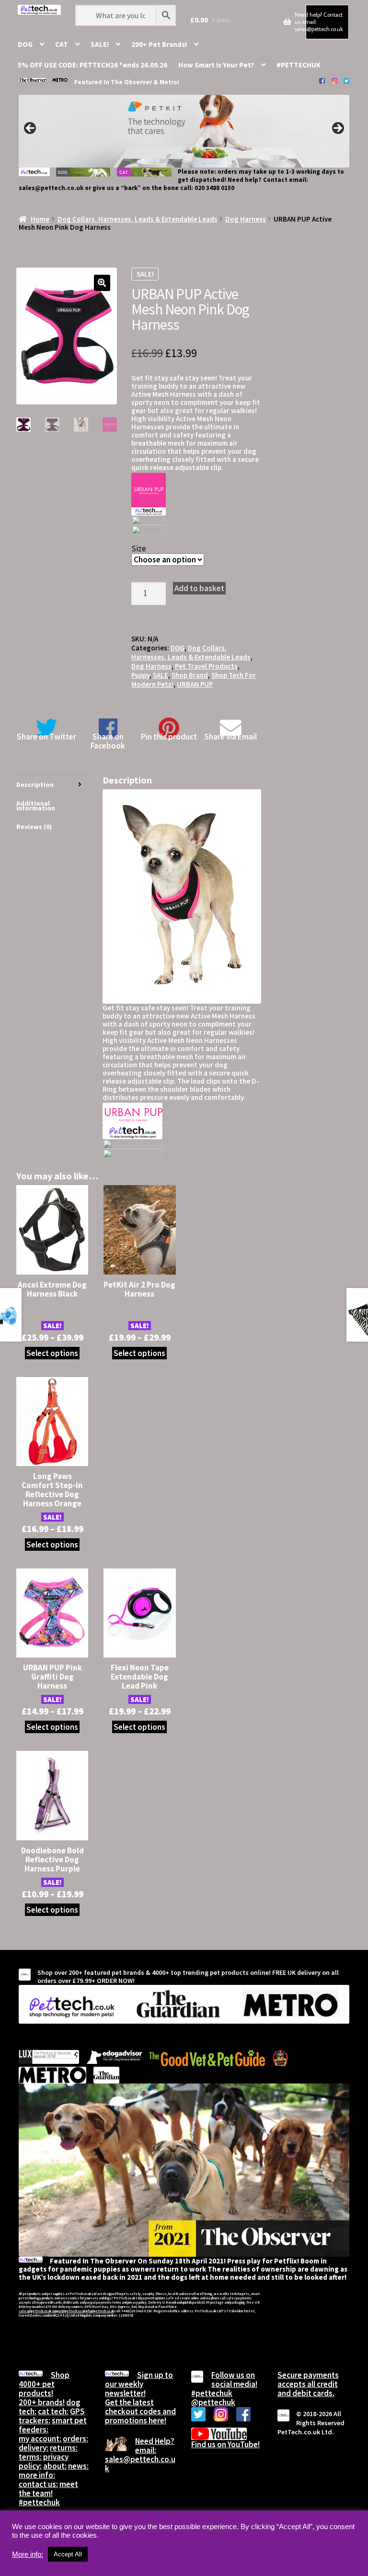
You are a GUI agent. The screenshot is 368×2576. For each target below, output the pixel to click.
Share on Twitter (46, 736)
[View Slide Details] (184, 131)
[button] (102, 283)
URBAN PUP (195, 684)
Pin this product (169, 736)
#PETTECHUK (299, 65)
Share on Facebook (108, 741)
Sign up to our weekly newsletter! (139, 2384)
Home (40, 219)
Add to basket (199, 588)
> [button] (337, 129)
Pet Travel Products (206, 666)
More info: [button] (28, 2554)
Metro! (169, 82)
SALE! (100, 44)
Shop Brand (190, 675)
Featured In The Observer (114, 82)
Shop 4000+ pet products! (44, 2384)
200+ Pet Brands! (159, 44)
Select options (52, 1353)
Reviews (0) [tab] (34, 827)
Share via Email (230, 736)
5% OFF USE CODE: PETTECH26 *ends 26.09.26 (92, 65)
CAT (62, 44)
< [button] (31, 129)
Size (139, 549)
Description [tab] (35, 784)
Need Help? (155, 2441)
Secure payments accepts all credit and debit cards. (308, 2384)
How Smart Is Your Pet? (216, 65)
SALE (161, 675)
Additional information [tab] (36, 806)
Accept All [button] (68, 2554)
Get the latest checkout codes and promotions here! (140, 2411)
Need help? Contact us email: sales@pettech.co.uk (319, 22)
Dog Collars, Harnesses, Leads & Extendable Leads (138, 219)
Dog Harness (246, 219)
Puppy (140, 675)
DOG (25, 44)
